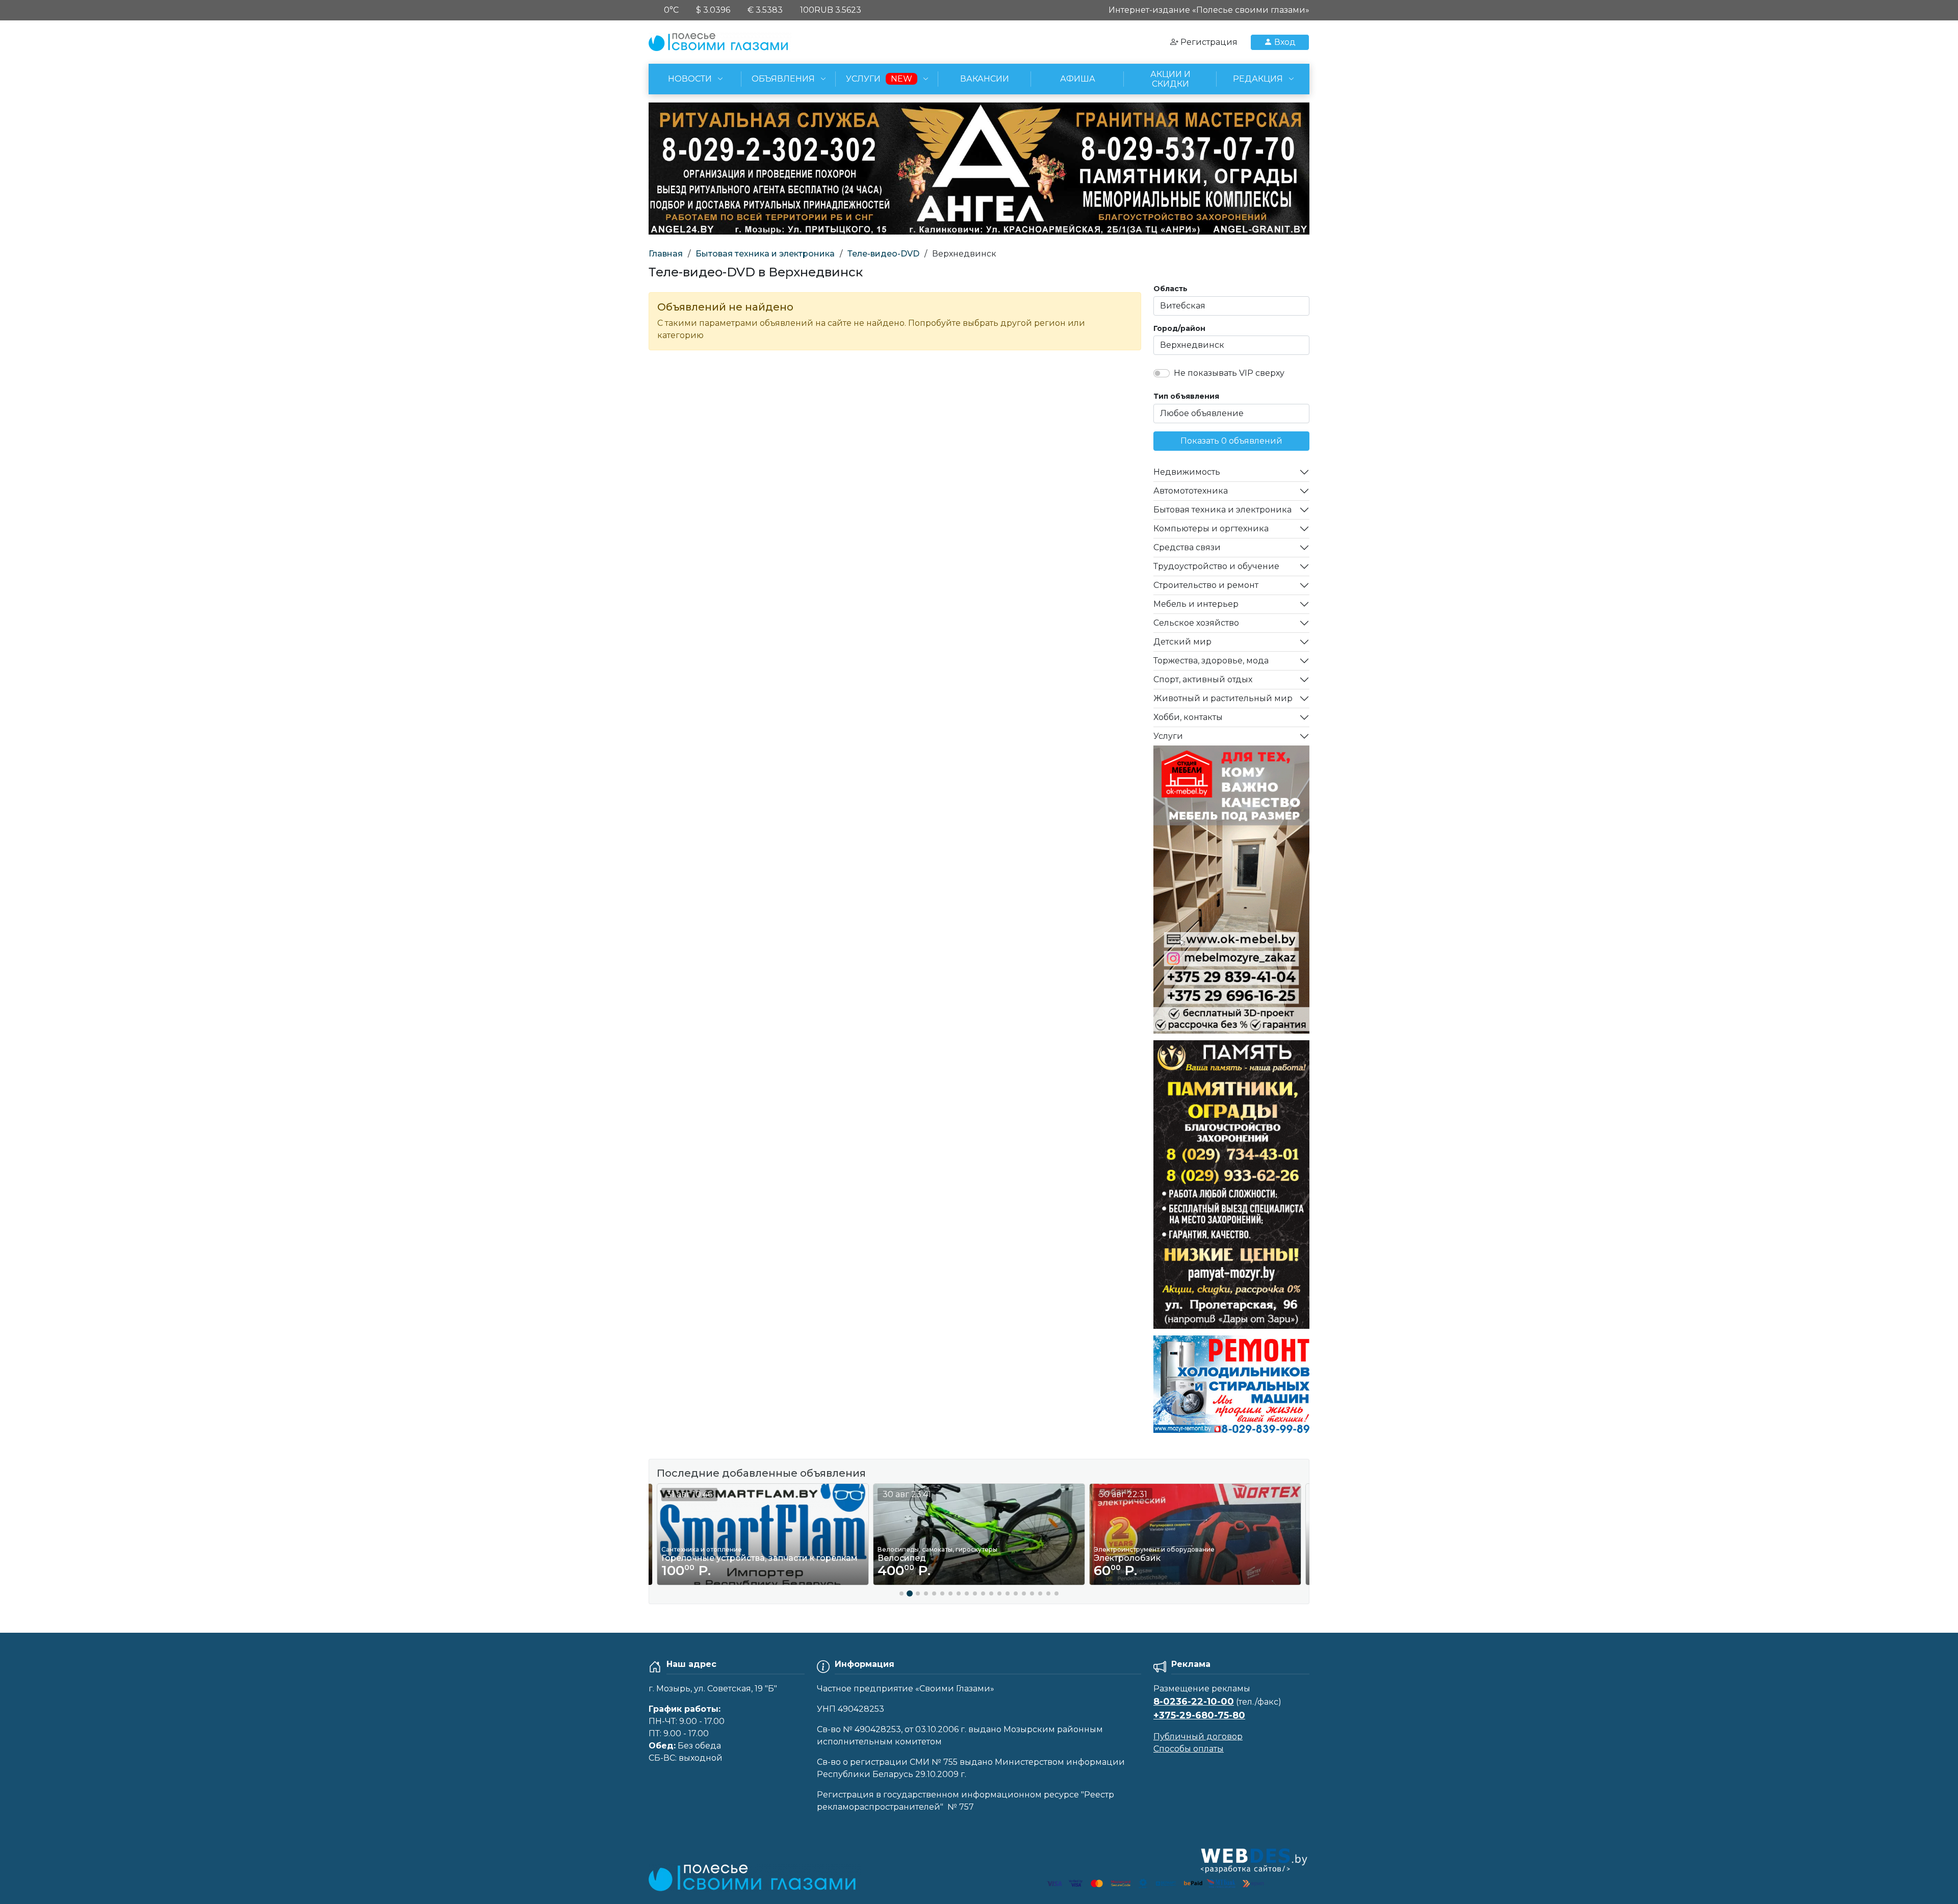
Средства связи (1187, 547)
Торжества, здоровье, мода (1211, 661)
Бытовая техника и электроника (765, 254)
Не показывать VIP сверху (1229, 373)
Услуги (1168, 736)
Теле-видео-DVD (883, 254)
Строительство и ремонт (1206, 585)
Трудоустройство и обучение (1216, 566)
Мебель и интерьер (1196, 604)
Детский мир (1182, 642)
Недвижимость (1187, 472)
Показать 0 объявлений (1231, 441)
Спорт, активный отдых (1203, 679)
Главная (666, 254)
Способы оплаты (1189, 1749)
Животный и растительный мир (1223, 698)
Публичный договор (1198, 1736)
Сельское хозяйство (1196, 623)
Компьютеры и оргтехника (1211, 529)
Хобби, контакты (1188, 717)
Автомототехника (1191, 491)
